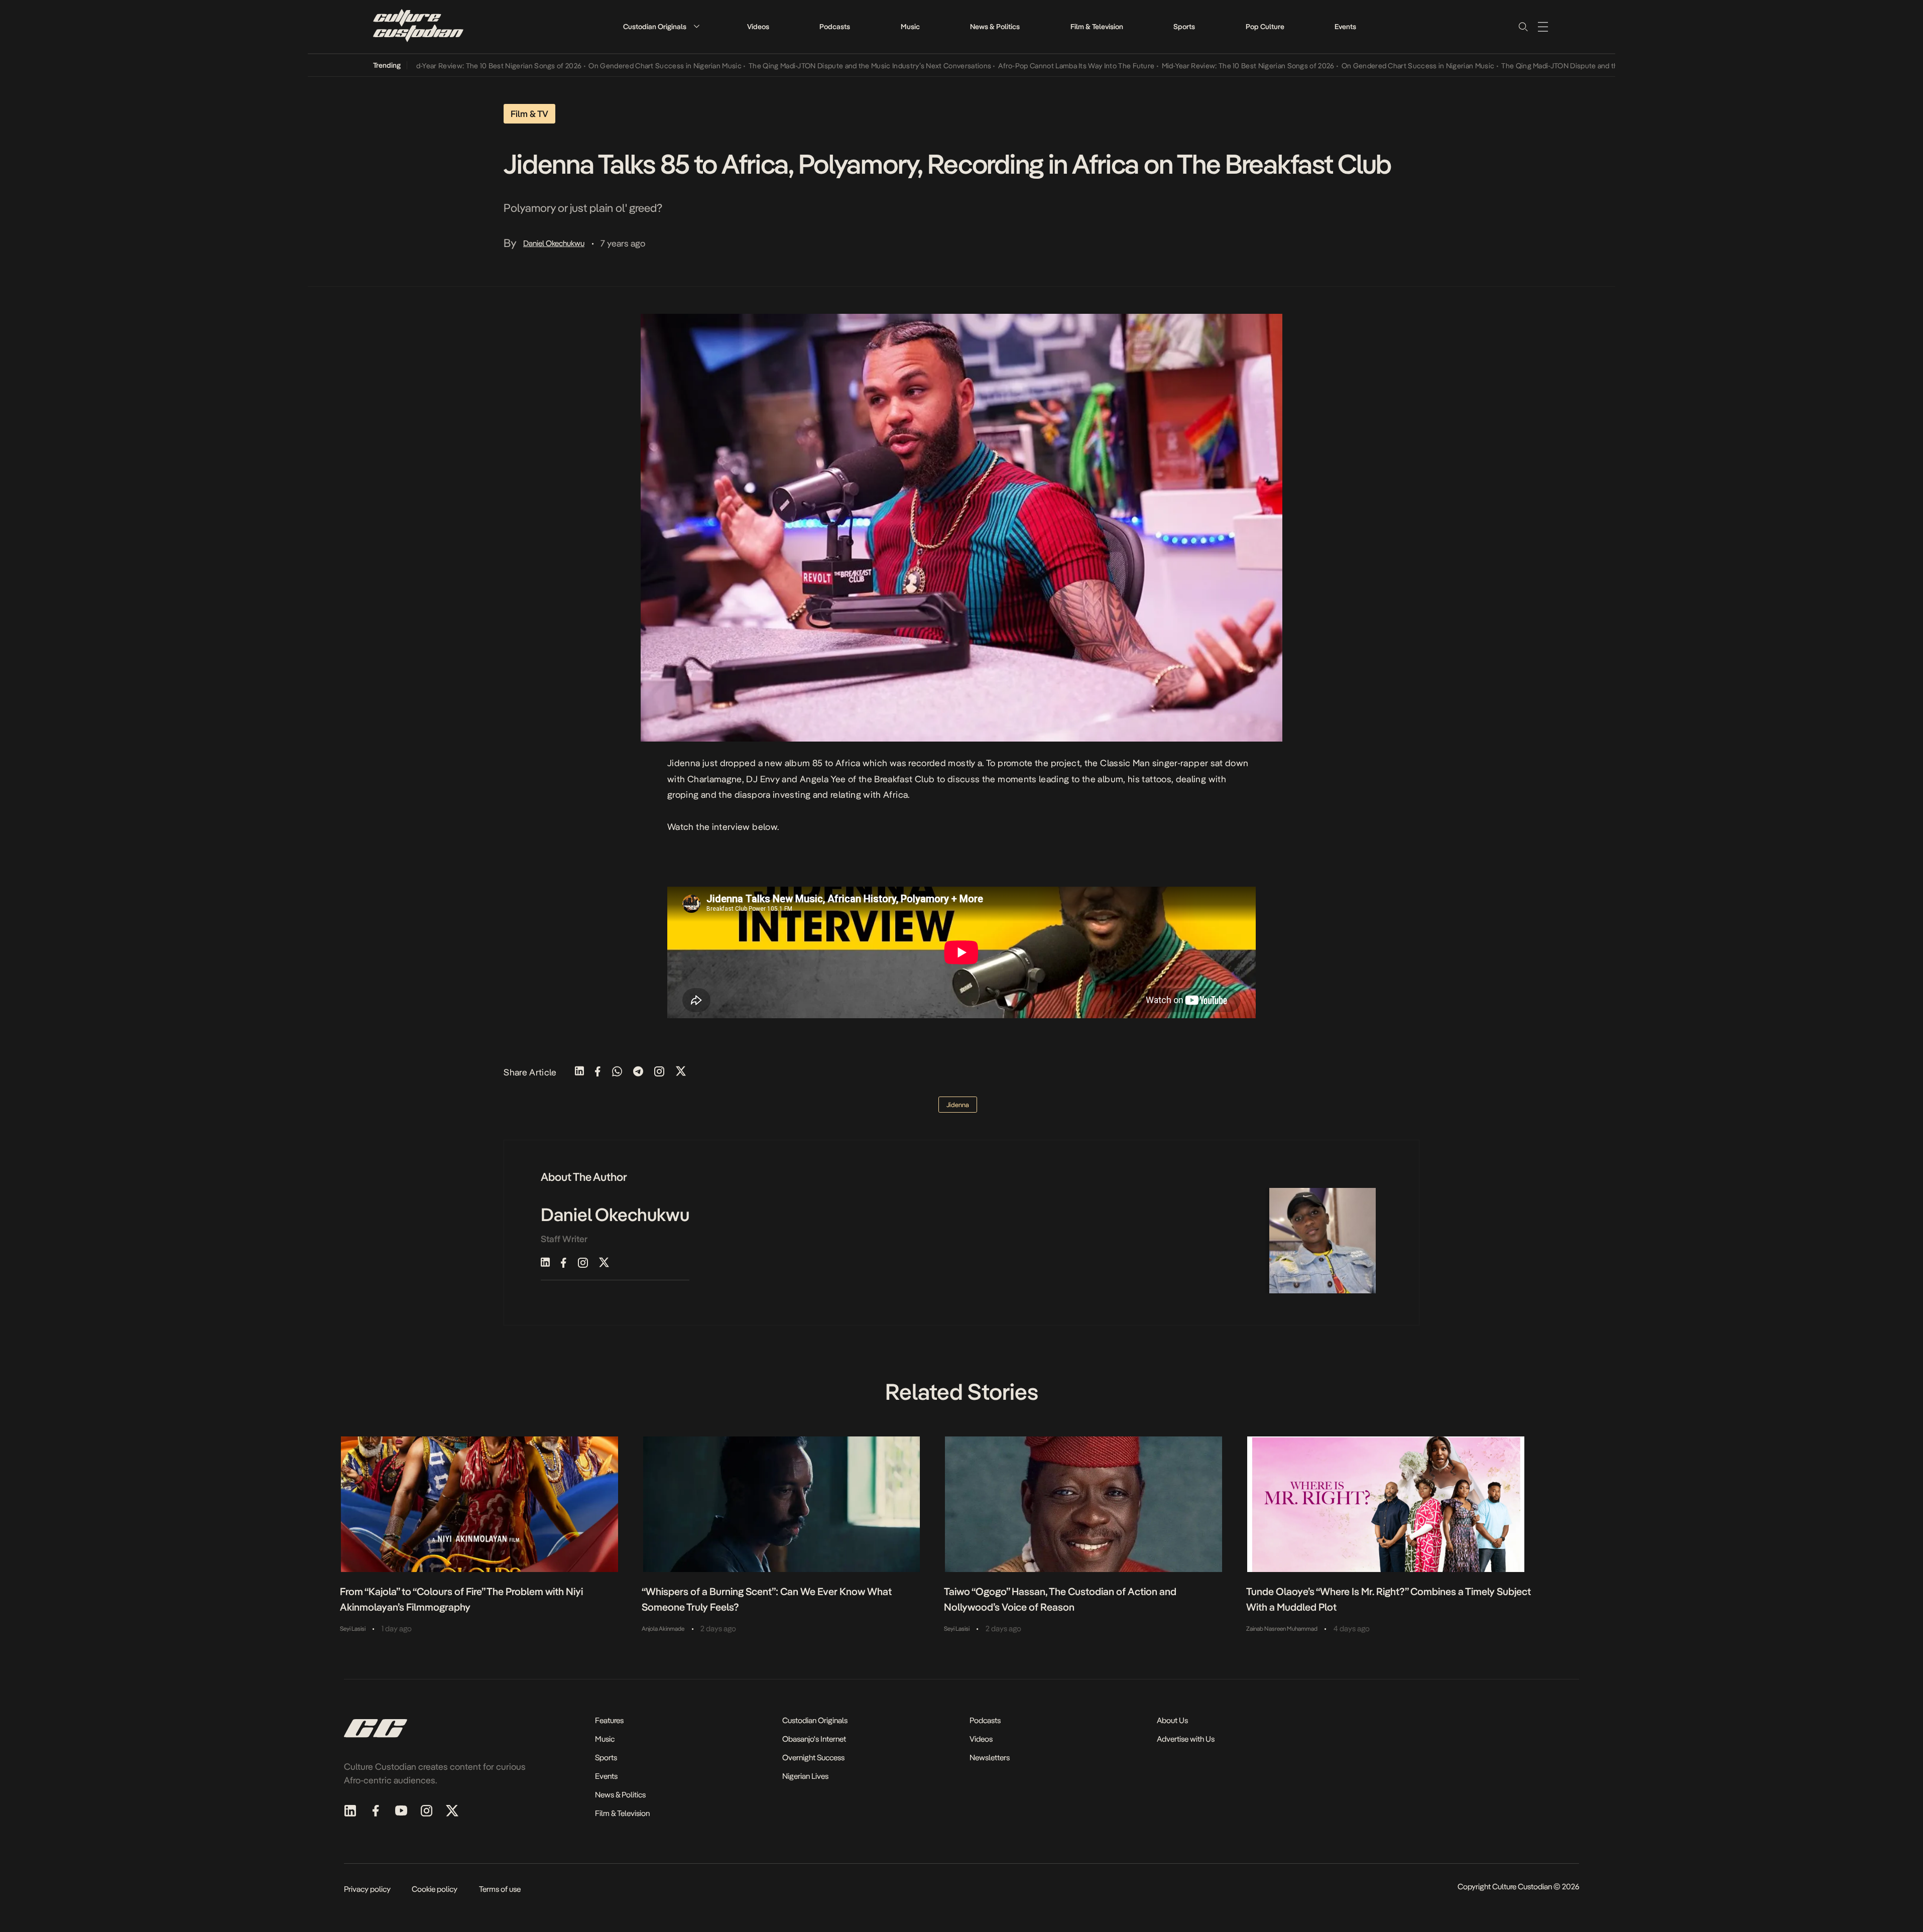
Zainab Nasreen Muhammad (1282, 1629)
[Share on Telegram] (638, 1072)
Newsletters (990, 1758)
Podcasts (835, 27)
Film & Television (1097, 27)
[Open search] (1523, 27)
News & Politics (995, 27)
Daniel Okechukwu (554, 243)
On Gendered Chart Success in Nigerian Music (603, 66)
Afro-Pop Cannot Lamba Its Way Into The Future (1014, 66)
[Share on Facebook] (598, 1072)
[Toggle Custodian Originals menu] (696, 26)
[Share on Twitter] (681, 1072)
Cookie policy (435, 1889)
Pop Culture (1265, 27)
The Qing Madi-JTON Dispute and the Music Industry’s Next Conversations (808, 66)
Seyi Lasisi (353, 1629)
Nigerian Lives (805, 1776)
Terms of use (500, 1889)
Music (910, 27)
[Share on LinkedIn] (579, 1072)
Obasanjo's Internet (814, 1739)
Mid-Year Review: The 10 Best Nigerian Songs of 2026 (433, 66)
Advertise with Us (1186, 1739)
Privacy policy (367, 1889)
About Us (1172, 1720)
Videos (758, 27)
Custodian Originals (655, 27)
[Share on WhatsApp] (617, 1072)
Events (1345, 27)
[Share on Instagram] (659, 1072)
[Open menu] (1543, 27)
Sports (1184, 27)
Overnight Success (813, 1758)
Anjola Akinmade (663, 1629)
